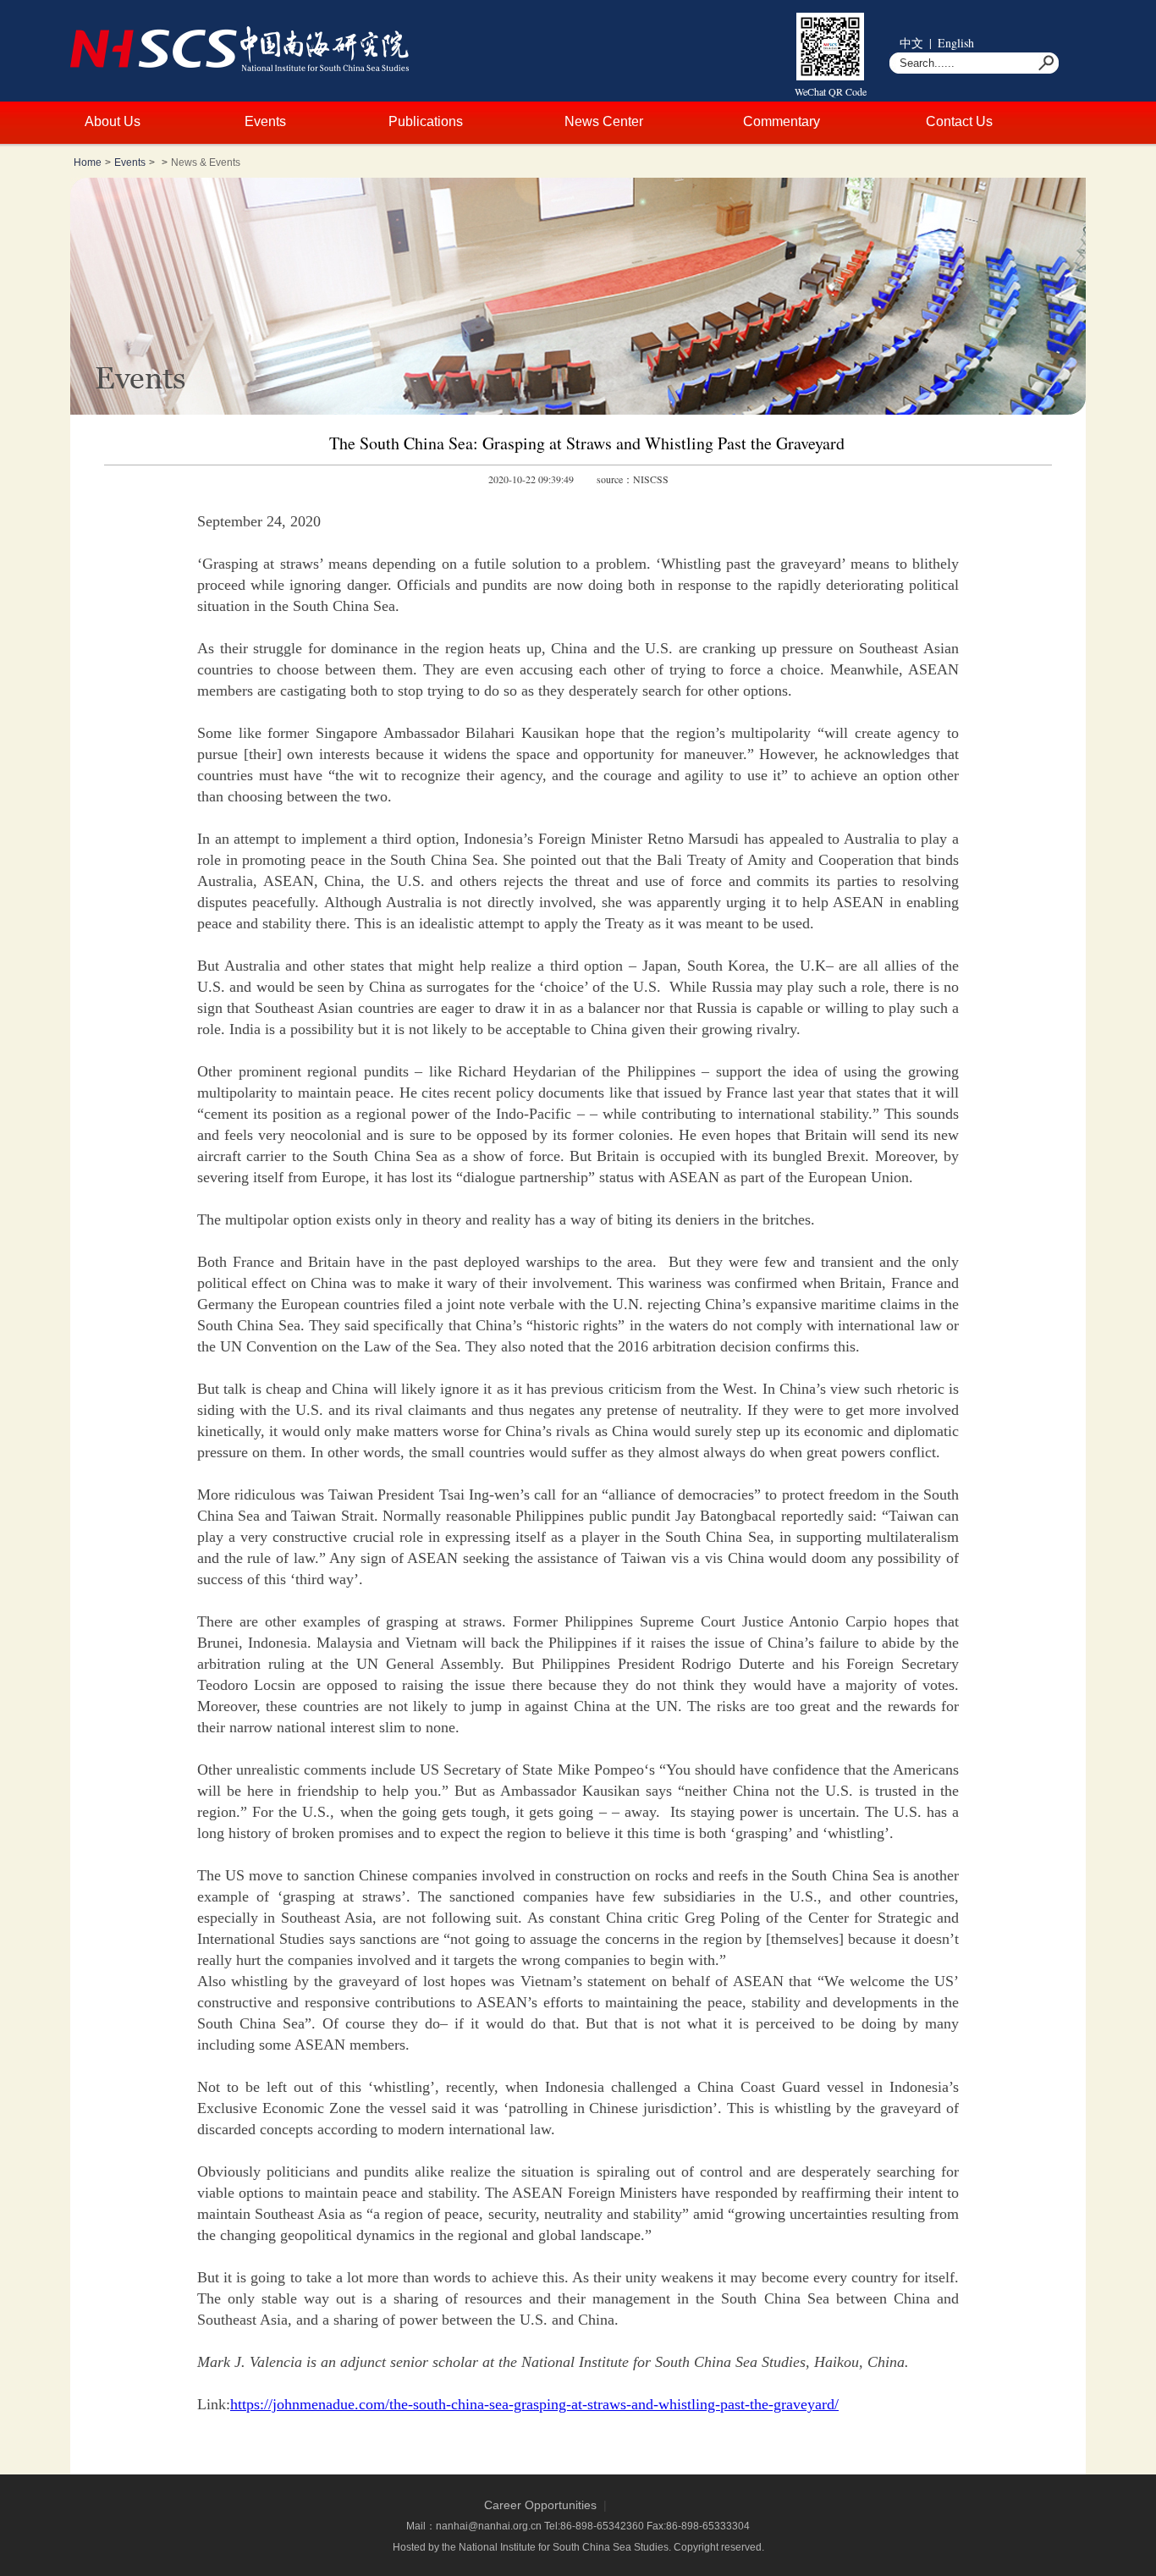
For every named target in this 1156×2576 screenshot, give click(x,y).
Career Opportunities (540, 2505)
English (956, 43)
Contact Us (959, 121)
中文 (911, 43)
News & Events (206, 162)
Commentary (782, 121)
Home (88, 162)
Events (265, 121)
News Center (604, 121)
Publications (426, 121)
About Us (113, 121)
